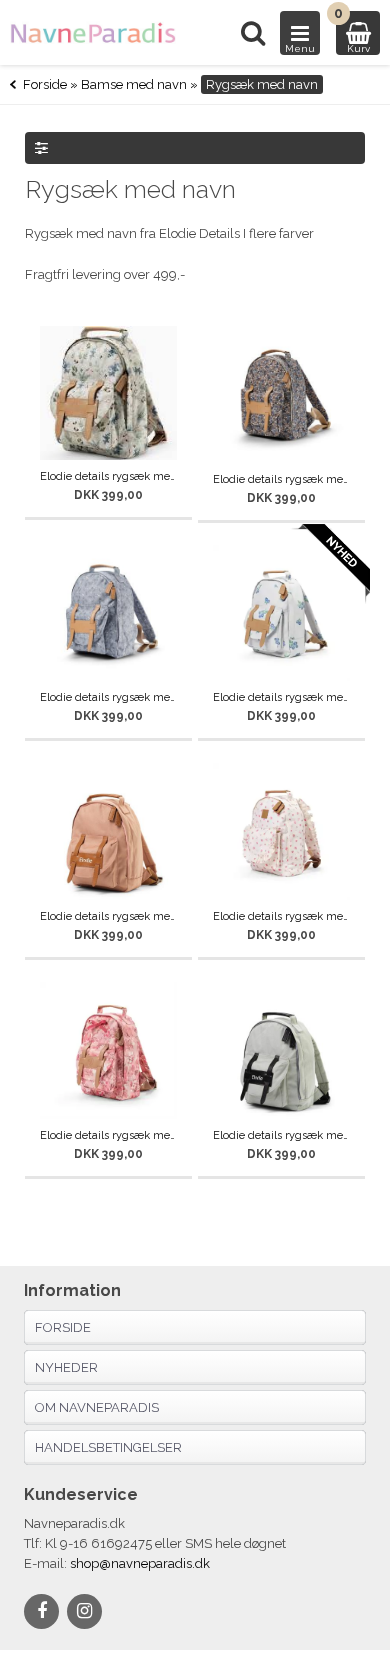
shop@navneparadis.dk (140, 1563)
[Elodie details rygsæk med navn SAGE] (281, 1050)
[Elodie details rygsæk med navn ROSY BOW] (108, 1050)
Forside (45, 84)
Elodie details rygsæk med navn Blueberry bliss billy (281, 697)
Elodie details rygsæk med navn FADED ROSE (108, 916)
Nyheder (66, 1367)
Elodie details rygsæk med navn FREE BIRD (108, 697)
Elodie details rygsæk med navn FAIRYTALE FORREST (108, 476)
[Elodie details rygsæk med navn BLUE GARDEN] (281, 394)
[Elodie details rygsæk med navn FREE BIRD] (108, 613)
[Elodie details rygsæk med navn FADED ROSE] (108, 831)
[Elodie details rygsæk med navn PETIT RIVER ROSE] (281, 831)
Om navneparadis (97, 1407)
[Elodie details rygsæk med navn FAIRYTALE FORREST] (108, 393)
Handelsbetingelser (108, 1447)
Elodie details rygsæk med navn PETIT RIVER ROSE (281, 916)
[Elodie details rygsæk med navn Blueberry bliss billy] (281, 613)
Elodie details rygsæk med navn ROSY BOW (108, 1135)
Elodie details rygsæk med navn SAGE (281, 1135)
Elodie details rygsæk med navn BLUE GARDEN (281, 479)
